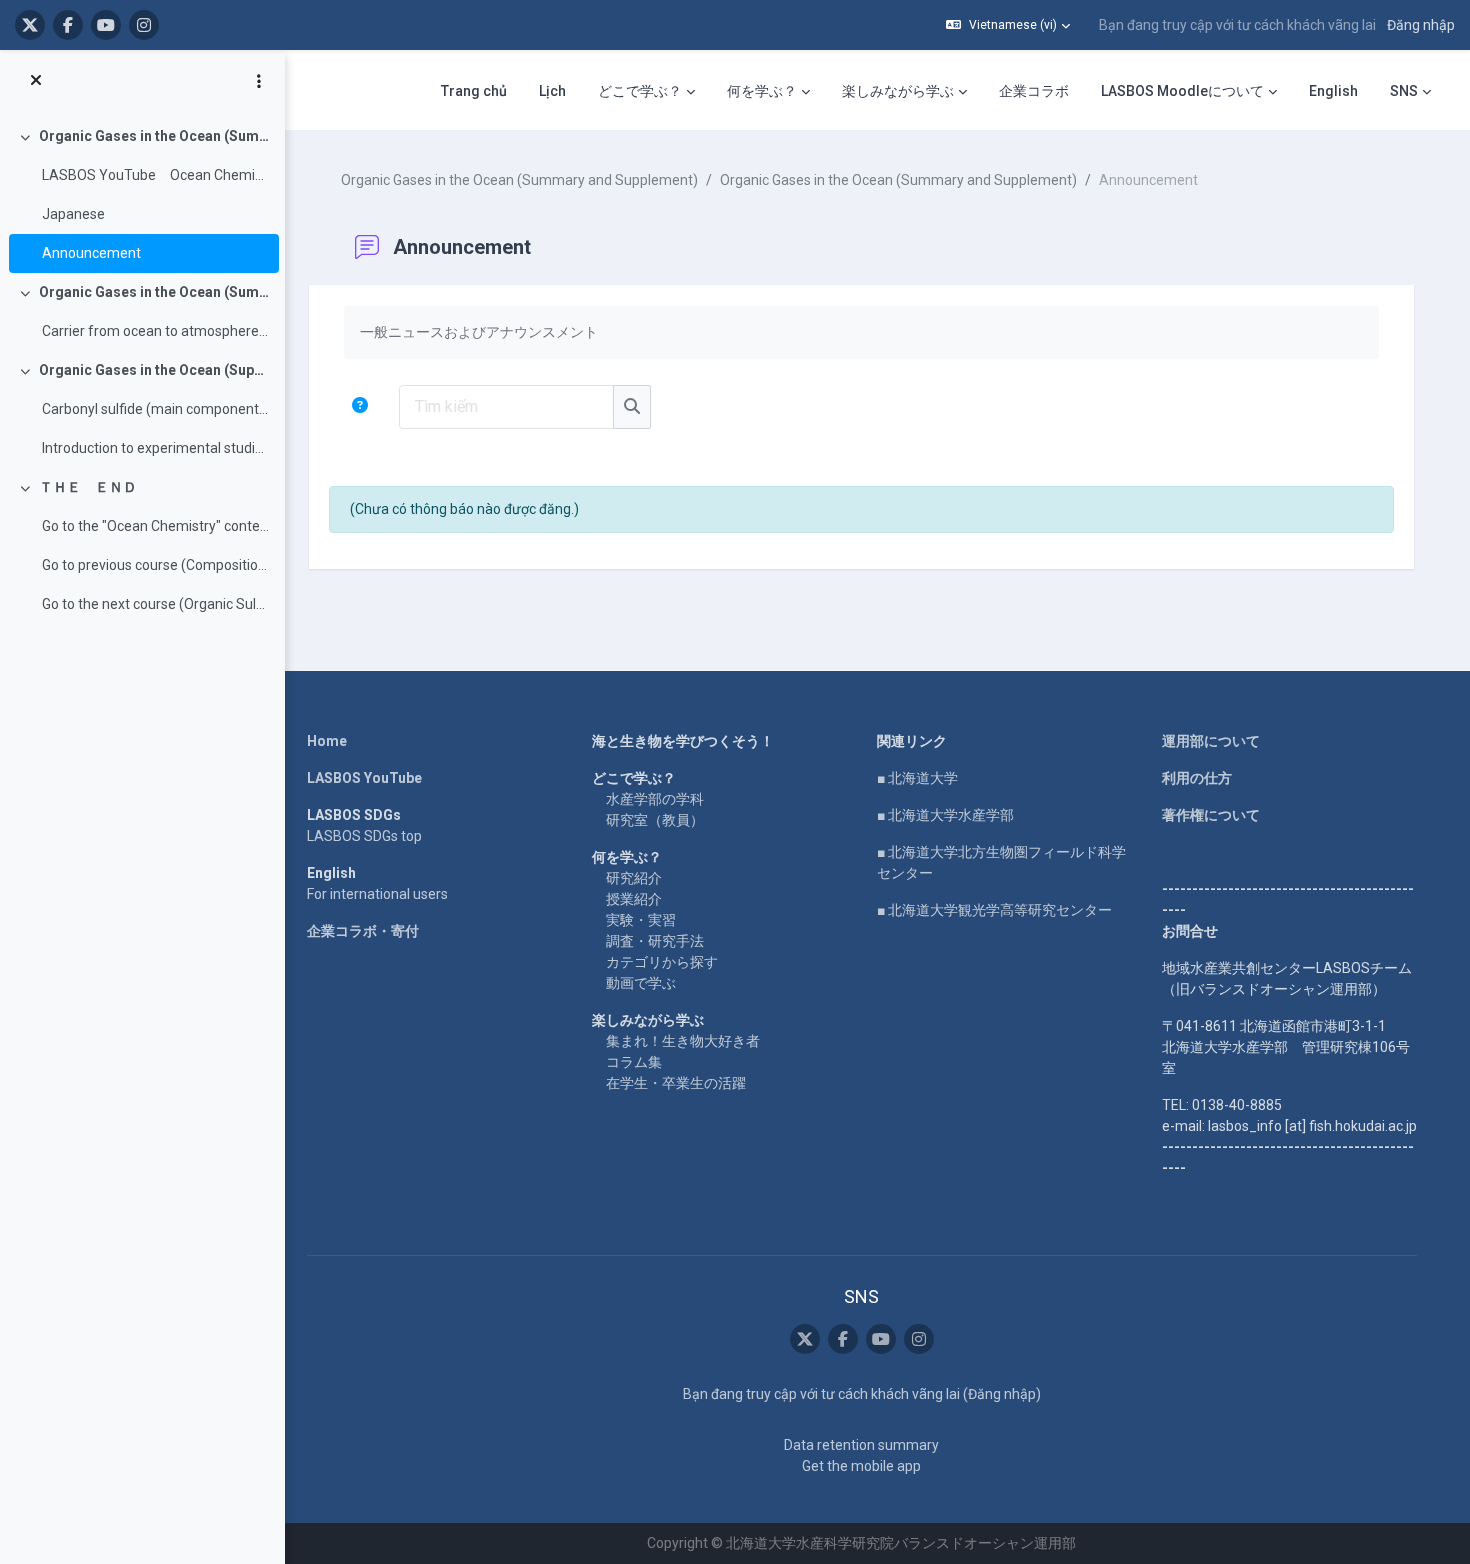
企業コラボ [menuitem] (1034, 91)
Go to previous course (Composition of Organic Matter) (155, 565)
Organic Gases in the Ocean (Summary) (154, 292)
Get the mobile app (861, 1466)
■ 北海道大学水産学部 (945, 815)
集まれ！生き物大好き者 (683, 1041)
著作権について (1211, 815)
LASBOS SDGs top (364, 836)
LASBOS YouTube (364, 778)
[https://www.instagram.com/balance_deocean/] (144, 25)
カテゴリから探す (662, 962)
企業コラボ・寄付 (363, 931)
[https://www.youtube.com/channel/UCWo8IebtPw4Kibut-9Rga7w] (106, 25)
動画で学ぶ (641, 983)
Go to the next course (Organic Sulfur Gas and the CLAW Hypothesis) (155, 604)
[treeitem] (142, 195)
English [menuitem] (1333, 91)
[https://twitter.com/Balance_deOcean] (30, 25)
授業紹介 (634, 899)
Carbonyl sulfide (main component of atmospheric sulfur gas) (155, 409)
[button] (1008, 25)
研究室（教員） (655, 820)
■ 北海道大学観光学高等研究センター (994, 910)
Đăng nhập (1421, 25)
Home (327, 741)
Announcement (91, 253)
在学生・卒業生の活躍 (676, 1083)
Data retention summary (861, 1445)
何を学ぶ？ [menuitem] (762, 91)
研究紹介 (634, 878)
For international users (377, 894)
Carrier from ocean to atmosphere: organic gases (155, 331)
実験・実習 (641, 920)
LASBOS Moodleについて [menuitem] (1182, 91)
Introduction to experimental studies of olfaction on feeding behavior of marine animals (155, 448)
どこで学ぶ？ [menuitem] (640, 91)
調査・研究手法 (655, 941)
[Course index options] (259, 81)
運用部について (1211, 741)
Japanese (73, 214)
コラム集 (634, 1062)
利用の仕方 (1197, 778)
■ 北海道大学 (917, 778)
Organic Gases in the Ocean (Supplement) (154, 370)
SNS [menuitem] (1404, 91)
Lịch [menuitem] (552, 91)
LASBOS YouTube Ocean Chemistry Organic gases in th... (155, 175)
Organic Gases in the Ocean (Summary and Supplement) (154, 136)
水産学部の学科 (655, 799)
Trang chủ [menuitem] (474, 91)
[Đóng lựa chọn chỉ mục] (36, 81)
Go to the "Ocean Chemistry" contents (155, 526)
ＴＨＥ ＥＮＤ (88, 487)
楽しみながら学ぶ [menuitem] (898, 91)
